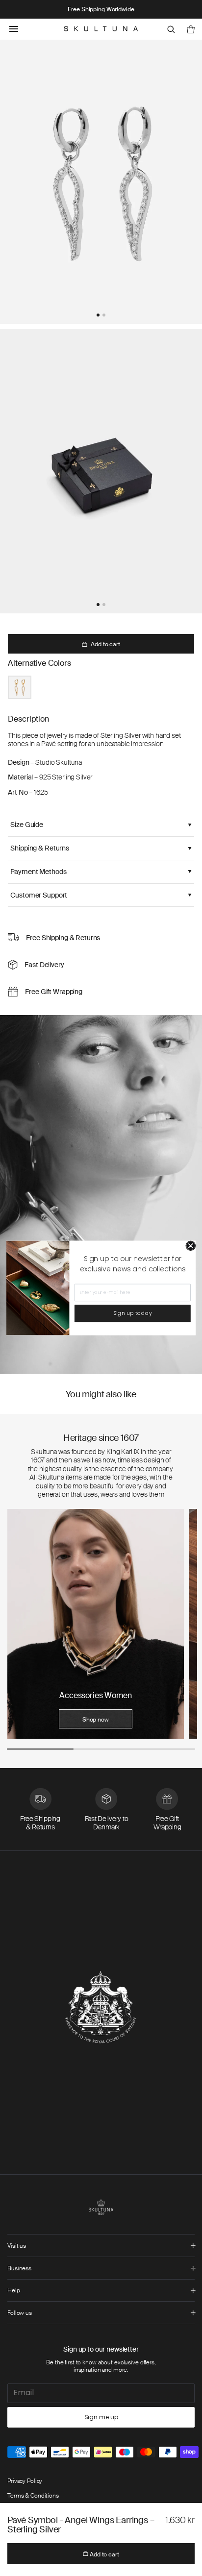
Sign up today (133, 1313)
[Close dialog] (191, 1246)
